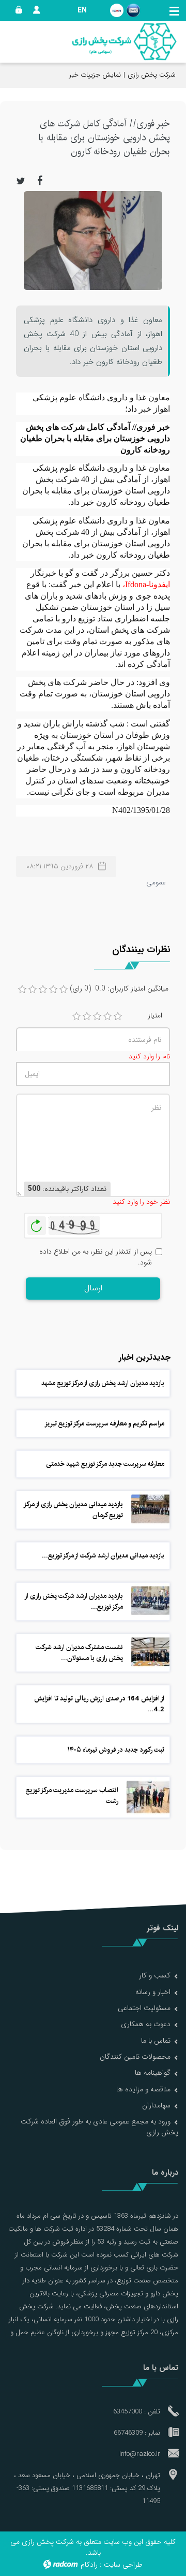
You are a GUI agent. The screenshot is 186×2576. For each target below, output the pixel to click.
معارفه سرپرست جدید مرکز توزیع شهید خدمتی (105, 1464)
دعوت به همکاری (146, 2024)
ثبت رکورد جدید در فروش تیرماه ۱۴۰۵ (116, 1750)
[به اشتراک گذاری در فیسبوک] (40, 180)
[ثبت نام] (34, 10)
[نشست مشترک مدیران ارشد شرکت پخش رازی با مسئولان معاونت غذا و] (150, 1652)
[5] (118, 1016)
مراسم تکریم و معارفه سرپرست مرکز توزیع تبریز (104, 1423)
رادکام (89, 2565)
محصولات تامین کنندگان (135, 2057)
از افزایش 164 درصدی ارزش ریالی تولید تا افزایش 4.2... (99, 1704)
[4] (107, 1016)
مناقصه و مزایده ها (143, 2089)
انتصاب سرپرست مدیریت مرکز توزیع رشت (72, 1795)
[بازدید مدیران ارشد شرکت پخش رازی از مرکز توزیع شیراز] (150, 1600)
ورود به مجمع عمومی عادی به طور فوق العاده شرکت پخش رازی (99, 2127)
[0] (22, 989)
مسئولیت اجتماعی (144, 2008)
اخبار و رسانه (153, 1992)
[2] (87, 1016)
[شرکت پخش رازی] (124, 42)
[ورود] (17, 10)
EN (82, 10)
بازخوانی (37, 1223)
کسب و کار (155, 1975)
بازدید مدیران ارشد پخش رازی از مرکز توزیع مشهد (103, 1383)
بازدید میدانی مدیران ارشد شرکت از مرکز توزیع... (103, 1555)
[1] (76, 1016)
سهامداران (156, 2105)
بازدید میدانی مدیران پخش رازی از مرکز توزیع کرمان (74, 1510)
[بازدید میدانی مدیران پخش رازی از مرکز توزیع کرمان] (150, 1509)
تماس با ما (156, 2041)
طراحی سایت (123, 2565)
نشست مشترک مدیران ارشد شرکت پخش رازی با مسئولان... (79, 1653)
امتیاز (155, 1016)
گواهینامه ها (153, 2073)
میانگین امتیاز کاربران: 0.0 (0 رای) (119, 989)
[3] (97, 1016)
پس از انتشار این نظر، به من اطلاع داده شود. (96, 1257)
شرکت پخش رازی (152, 75)
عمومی (156, 882)
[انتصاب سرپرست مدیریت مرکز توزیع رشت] (148, 1797)
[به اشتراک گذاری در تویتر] (21, 180)
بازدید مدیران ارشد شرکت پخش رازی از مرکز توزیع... (74, 1601)
